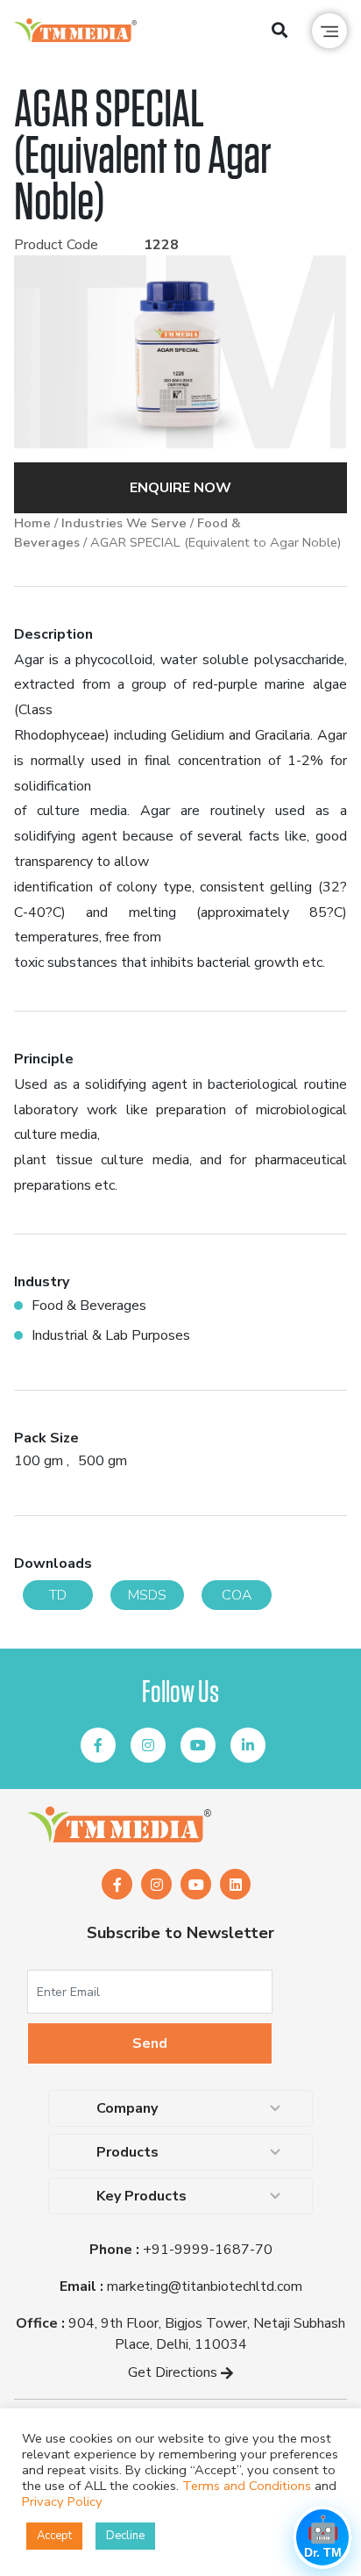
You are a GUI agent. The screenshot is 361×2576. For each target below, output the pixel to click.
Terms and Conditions (247, 2486)
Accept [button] (54, 2536)
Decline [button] (125, 2536)
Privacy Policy (62, 2501)
